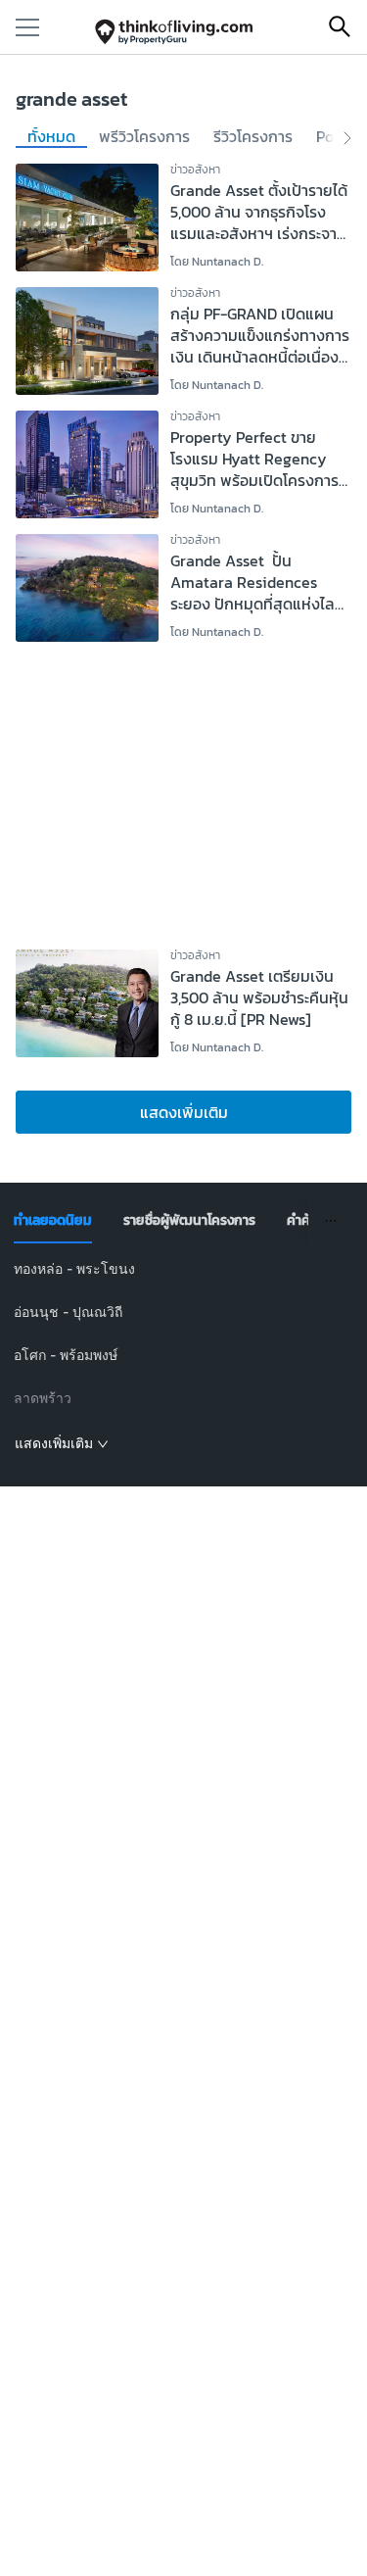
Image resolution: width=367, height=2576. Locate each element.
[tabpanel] (183, 1357)
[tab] (53, 1221)
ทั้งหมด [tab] (51, 138)
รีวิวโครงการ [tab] (253, 138)
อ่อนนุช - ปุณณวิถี (68, 1312)
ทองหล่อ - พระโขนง (74, 1268)
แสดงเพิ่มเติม (184, 1112)
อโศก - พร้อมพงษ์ (66, 1355)
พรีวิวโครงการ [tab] (144, 138)
